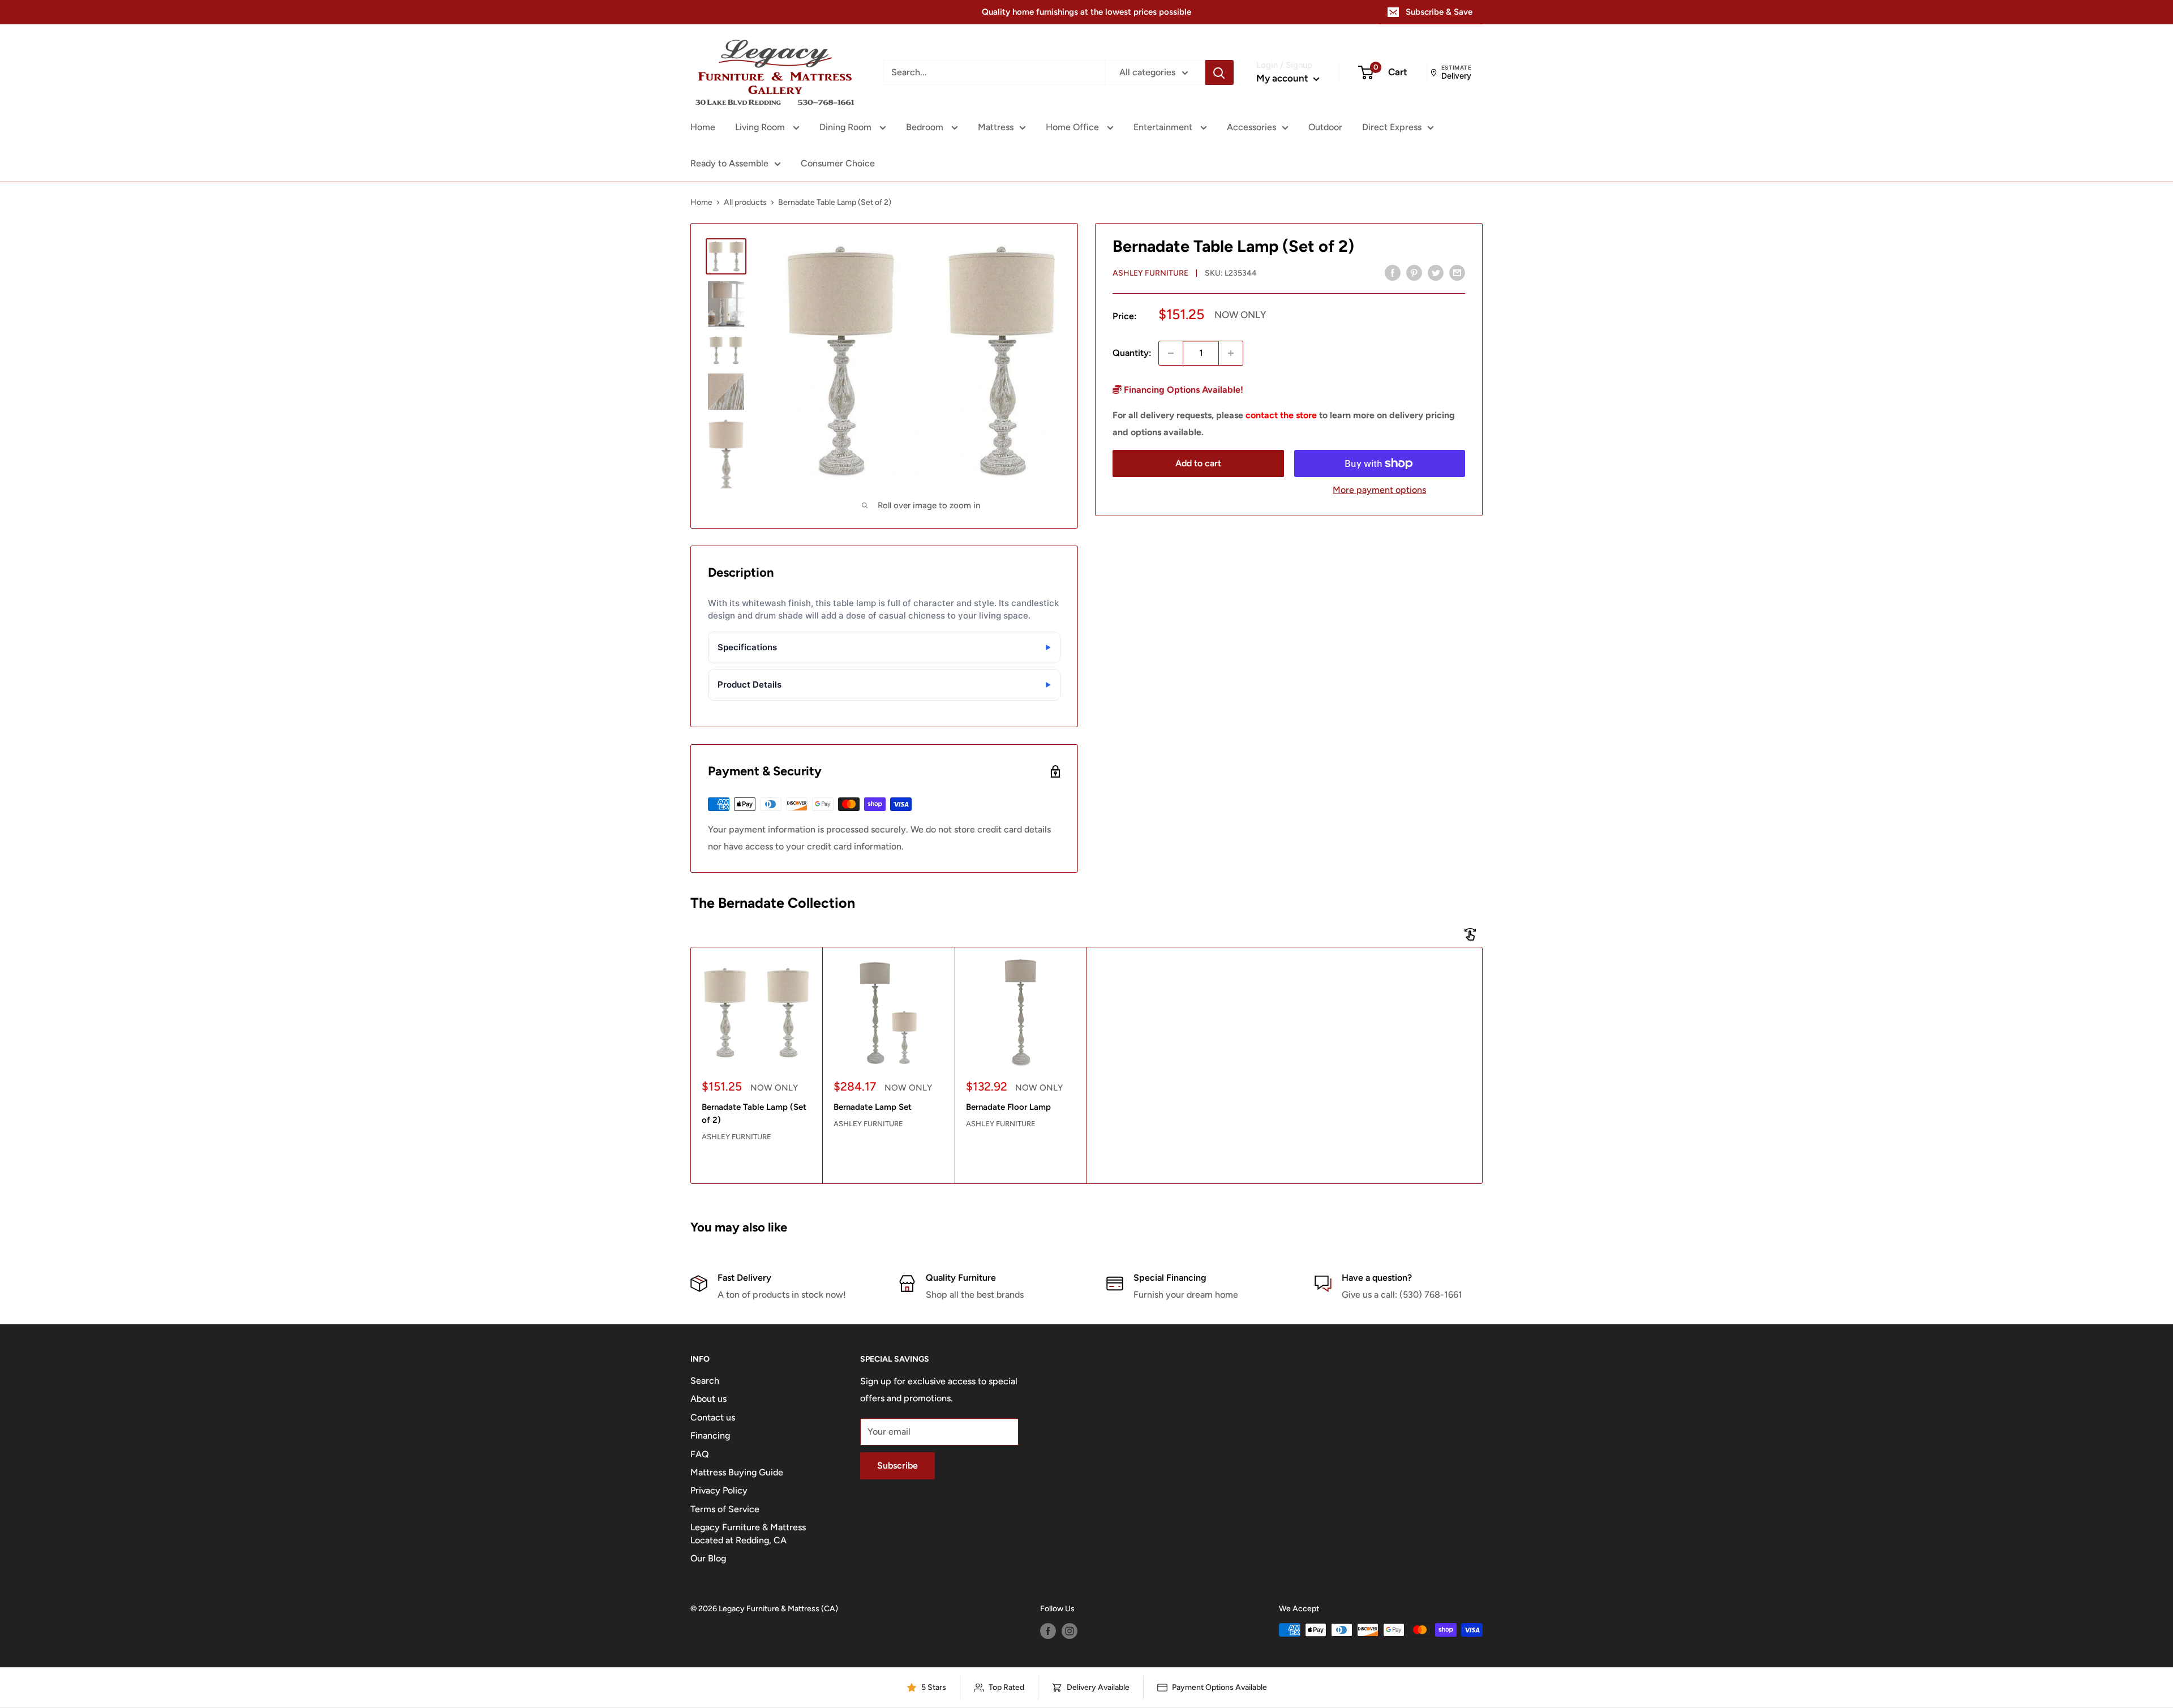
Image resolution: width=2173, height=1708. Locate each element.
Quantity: (1132, 353)
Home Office (1073, 127)
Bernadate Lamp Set (873, 1107)
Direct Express (1392, 127)
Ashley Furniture (1150, 273)
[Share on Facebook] (1393, 272)
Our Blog (708, 1558)
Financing (710, 1436)
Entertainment (1164, 127)
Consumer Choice (838, 163)
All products (745, 202)
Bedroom (926, 127)
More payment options (1379, 490)
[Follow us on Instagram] (1070, 1631)
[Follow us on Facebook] (1048, 1631)
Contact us (713, 1417)
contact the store (1281, 415)
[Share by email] (1457, 272)
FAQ (700, 1454)
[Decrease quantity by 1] (1171, 353)
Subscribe (897, 1465)
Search (705, 1381)
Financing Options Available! (1182, 390)
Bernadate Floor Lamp (1008, 1107)
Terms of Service (725, 1509)
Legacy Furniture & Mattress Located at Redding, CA (748, 1533)
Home (703, 127)
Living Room (761, 127)
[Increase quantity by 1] (1231, 353)
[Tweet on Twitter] (1436, 272)
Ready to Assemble (729, 163)
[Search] (1219, 72)
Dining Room (847, 127)
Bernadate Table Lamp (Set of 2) (754, 1113)
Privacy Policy (719, 1490)
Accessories (1251, 127)
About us (708, 1399)
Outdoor (1325, 127)
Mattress (996, 127)
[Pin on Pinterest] (1414, 272)
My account (1283, 78)
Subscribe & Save (1439, 12)
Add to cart (1198, 463)
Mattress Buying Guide (737, 1472)
